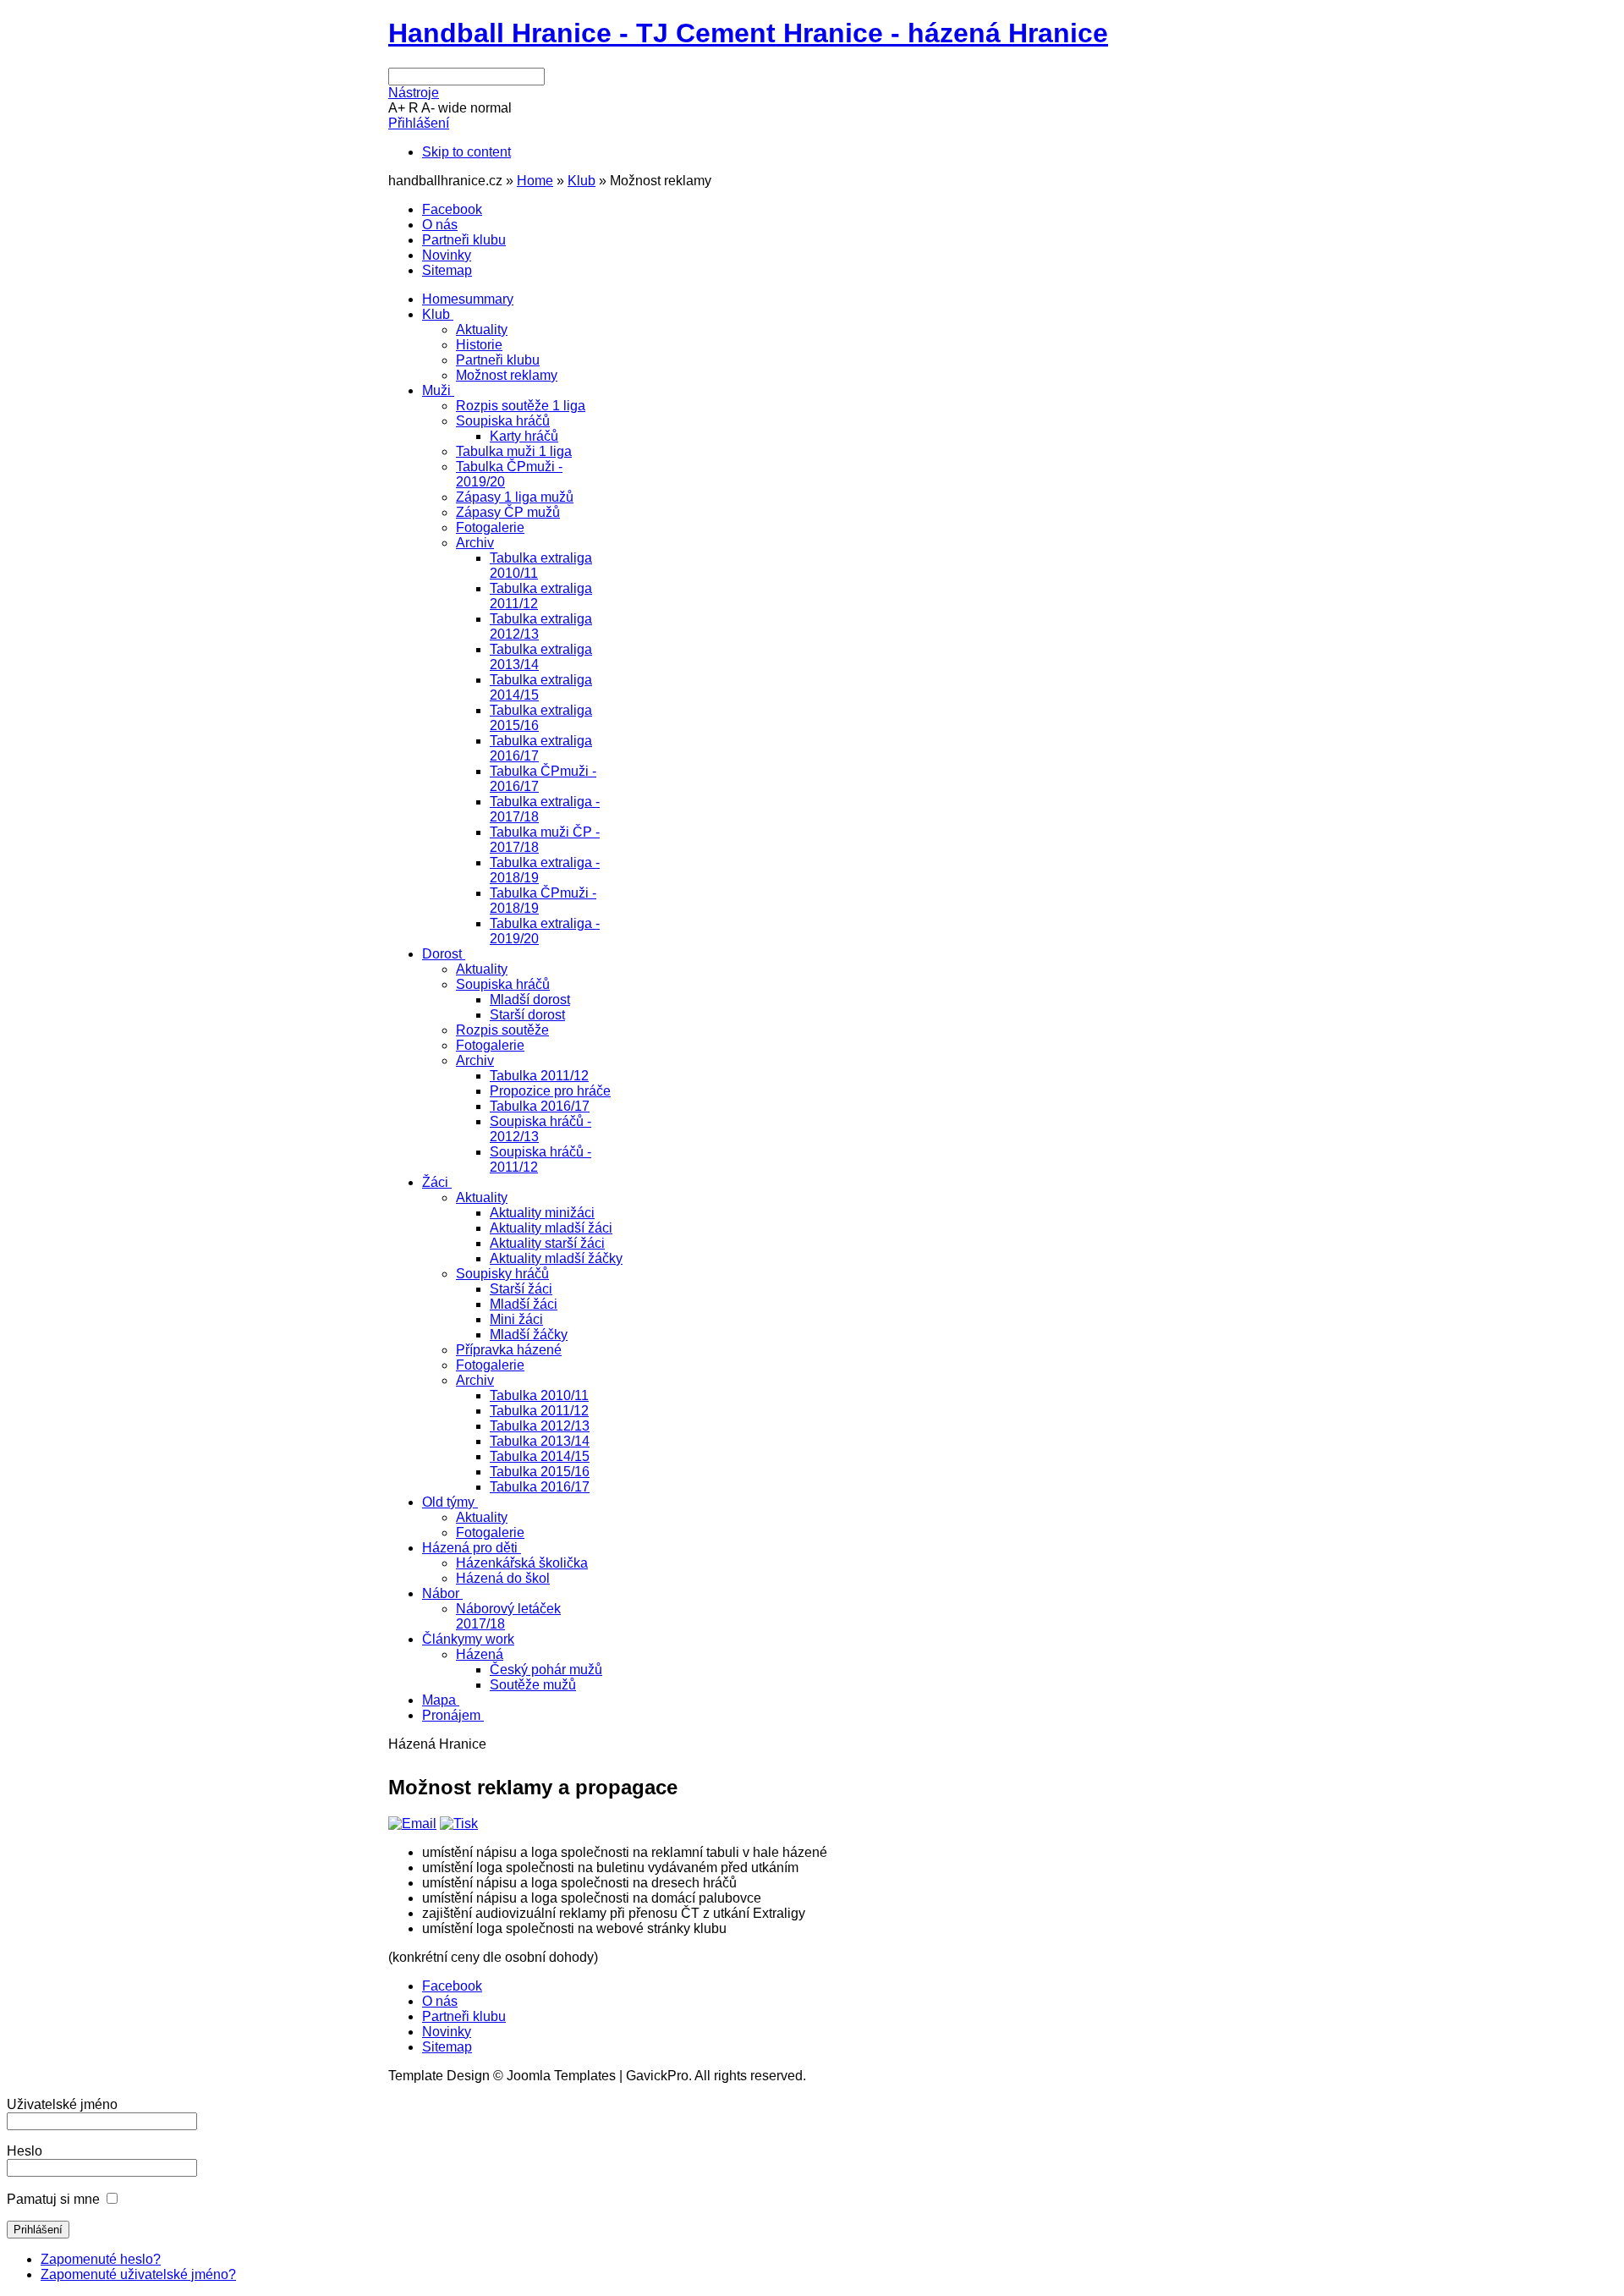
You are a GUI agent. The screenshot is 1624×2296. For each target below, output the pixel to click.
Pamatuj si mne (53, 2199)
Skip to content (466, 152)
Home (535, 181)
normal (491, 108)
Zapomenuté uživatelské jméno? (138, 2274)
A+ (397, 108)
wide (453, 108)
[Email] (412, 1824)
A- (428, 108)
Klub (582, 181)
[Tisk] (459, 1824)
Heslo (25, 2151)
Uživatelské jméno (62, 2104)
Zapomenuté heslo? (101, 2259)
